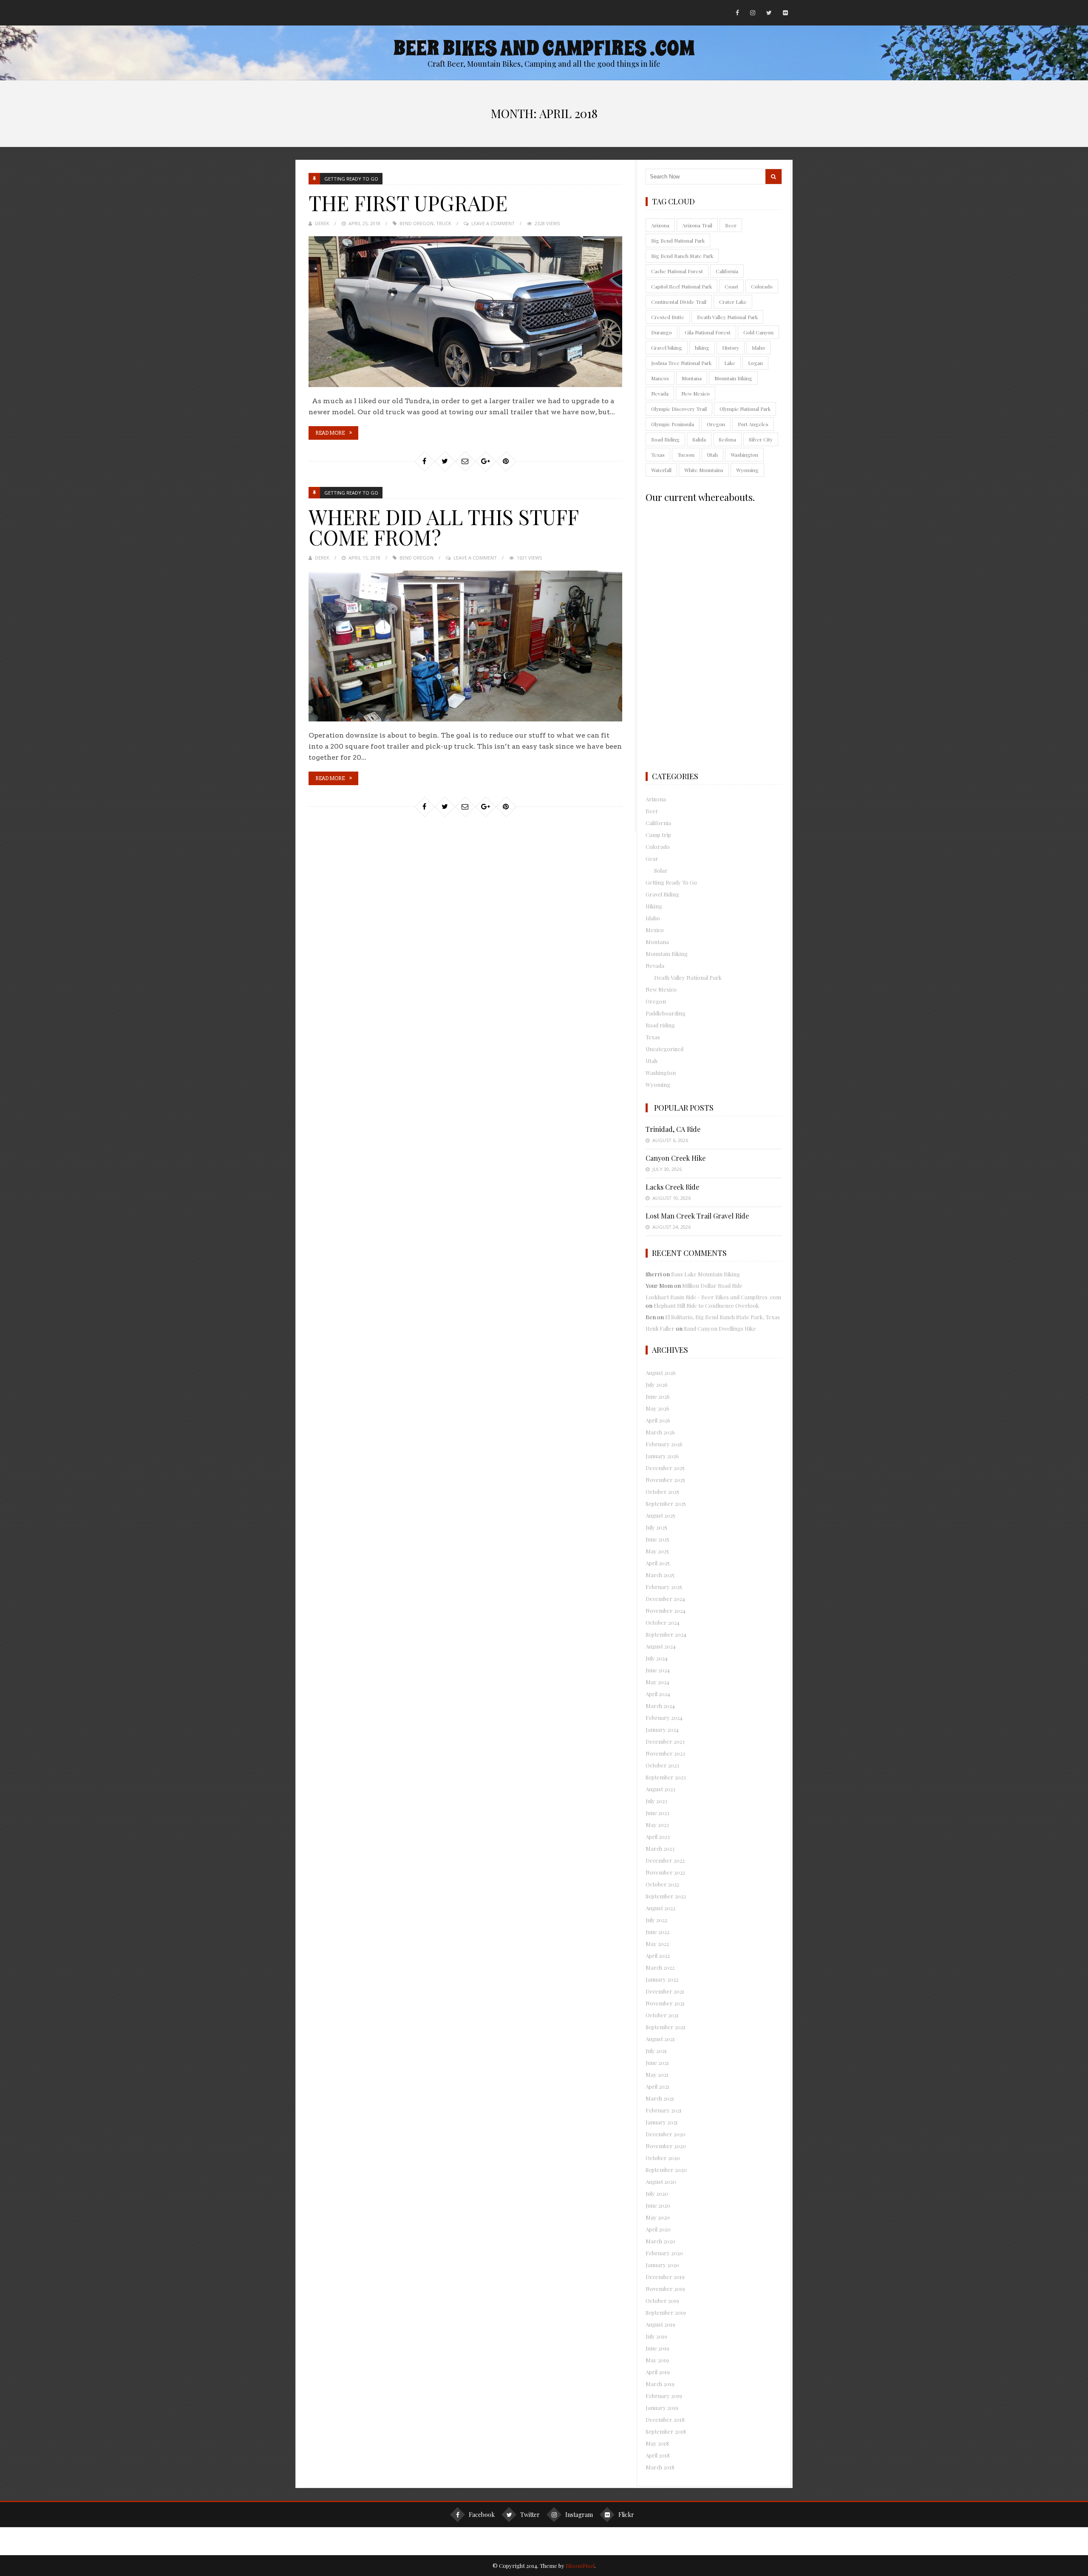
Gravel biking (667, 348)
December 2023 (665, 1741)
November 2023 (665, 1753)
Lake (730, 363)
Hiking (654, 906)
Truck (444, 223)
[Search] (773, 177)
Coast (731, 286)
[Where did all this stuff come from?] (465, 646)
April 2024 (658, 1694)
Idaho (758, 348)
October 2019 (662, 2300)
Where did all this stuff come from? (443, 527)
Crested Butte (668, 317)
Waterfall (661, 470)
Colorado (762, 286)
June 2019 (657, 2348)
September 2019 (666, 2312)
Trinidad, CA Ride (673, 1129)
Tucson (686, 455)
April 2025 (658, 1563)
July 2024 (657, 1658)
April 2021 (657, 2086)
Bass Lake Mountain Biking (705, 1274)
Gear (652, 858)
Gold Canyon (758, 332)
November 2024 (666, 1610)
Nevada (660, 393)
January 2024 (662, 1729)
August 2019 (660, 2324)
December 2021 (665, 1991)
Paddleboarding (666, 1013)
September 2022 (666, 1896)
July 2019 (656, 2336)
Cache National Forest (677, 271)
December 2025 (665, 1468)
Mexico (655, 930)
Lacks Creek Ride (672, 1187)
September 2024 (666, 1634)
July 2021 (656, 2051)
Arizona (660, 225)
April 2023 (658, 1837)
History (731, 348)
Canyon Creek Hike (676, 1158)
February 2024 (664, 1718)
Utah (713, 455)
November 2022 (665, 1872)
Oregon (716, 424)
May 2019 (657, 2360)
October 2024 (663, 1622)
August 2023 (660, 1789)
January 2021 (662, 2122)
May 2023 (657, 1825)
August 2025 (660, 1515)
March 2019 (660, 2384)
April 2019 (658, 2372)
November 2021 (665, 2003)
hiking (702, 348)
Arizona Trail (697, 225)
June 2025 (657, 1539)
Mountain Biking (733, 378)
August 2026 (661, 1373)
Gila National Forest (708, 332)
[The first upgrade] (465, 312)
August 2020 (661, 2182)
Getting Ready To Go (351, 179)
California (727, 271)
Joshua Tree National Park (681, 363)
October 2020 (663, 2158)
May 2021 (657, 2074)
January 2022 (662, 1979)
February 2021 (664, 2110)
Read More (330, 433)
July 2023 (656, 1801)
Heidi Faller (660, 1328)
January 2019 (662, 2408)
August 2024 (661, 1646)
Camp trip (658, 835)
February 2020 (664, 2253)
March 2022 (660, 1967)
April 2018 (658, 2455)
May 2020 (658, 2217)
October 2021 (662, 2015)
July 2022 (656, 1920)
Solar (661, 870)
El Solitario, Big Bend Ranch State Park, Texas (722, 1317)
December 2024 (665, 1599)
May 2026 (657, 1408)
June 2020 (658, 2205)
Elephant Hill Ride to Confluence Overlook (706, 1305)
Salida (699, 439)
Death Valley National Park (727, 317)
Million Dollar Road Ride (712, 1285)
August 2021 (660, 2039)
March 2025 (660, 1575)
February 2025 (664, 1587)
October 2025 (662, 1492)
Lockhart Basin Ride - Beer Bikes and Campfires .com (713, 1297)
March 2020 (660, 2241)
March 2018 (660, 2467)
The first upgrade (408, 203)
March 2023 (660, 1848)
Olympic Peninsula (673, 424)
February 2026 (664, 1444)
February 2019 (664, 2396)
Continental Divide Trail (679, 302)
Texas (658, 455)
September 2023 (666, 1777)
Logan (755, 363)
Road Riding (665, 439)
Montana (692, 378)
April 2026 (658, 1420)
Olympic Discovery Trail (679, 409)
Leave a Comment (493, 223)
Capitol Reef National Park (681, 286)
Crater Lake (733, 302)
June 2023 (657, 1813)
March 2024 (660, 1706)
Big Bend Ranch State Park (682, 256)
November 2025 (665, 1480)
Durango (662, 332)
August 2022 (660, 1908)
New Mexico (696, 393)
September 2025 (666, 1503)
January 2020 (662, 2265)
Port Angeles (753, 424)
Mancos (660, 378)
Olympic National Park (745, 409)
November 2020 (666, 2146)
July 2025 (656, 1527)
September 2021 (666, 2027)
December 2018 (665, 2419)
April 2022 (658, 1955)
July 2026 (657, 1384)
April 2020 (658, 2229)
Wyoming (747, 470)
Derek (322, 223)
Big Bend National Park (678, 240)
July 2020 (657, 2193)
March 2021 (660, 2098)
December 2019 (665, 2277)
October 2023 (662, 1765)
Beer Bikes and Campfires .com (544, 48)
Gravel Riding (662, 894)
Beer (731, 225)
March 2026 (660, 1432)
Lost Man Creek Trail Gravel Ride (697, 1216)
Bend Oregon (416, 223)
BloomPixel (580, 2566)
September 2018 (666, 2431)
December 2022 (665, 1860)
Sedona (727, 439)
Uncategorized (664, 1049)
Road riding (660, 1025)
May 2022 (657, 1944)
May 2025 (657, 1551)
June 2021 (657, 2063)
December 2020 (666, 2134)
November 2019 (665, 2289)
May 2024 (657, 1682)
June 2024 (658, 1670)
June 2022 (657, 1932)
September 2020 (666, 2170)
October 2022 (662, 1884)
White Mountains (704, 470)
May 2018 (657, 2443)
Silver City (761, 439)
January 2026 (662, 1456)
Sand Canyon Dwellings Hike (720, 1328)
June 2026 (658, 1396)
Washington (744, 455)
